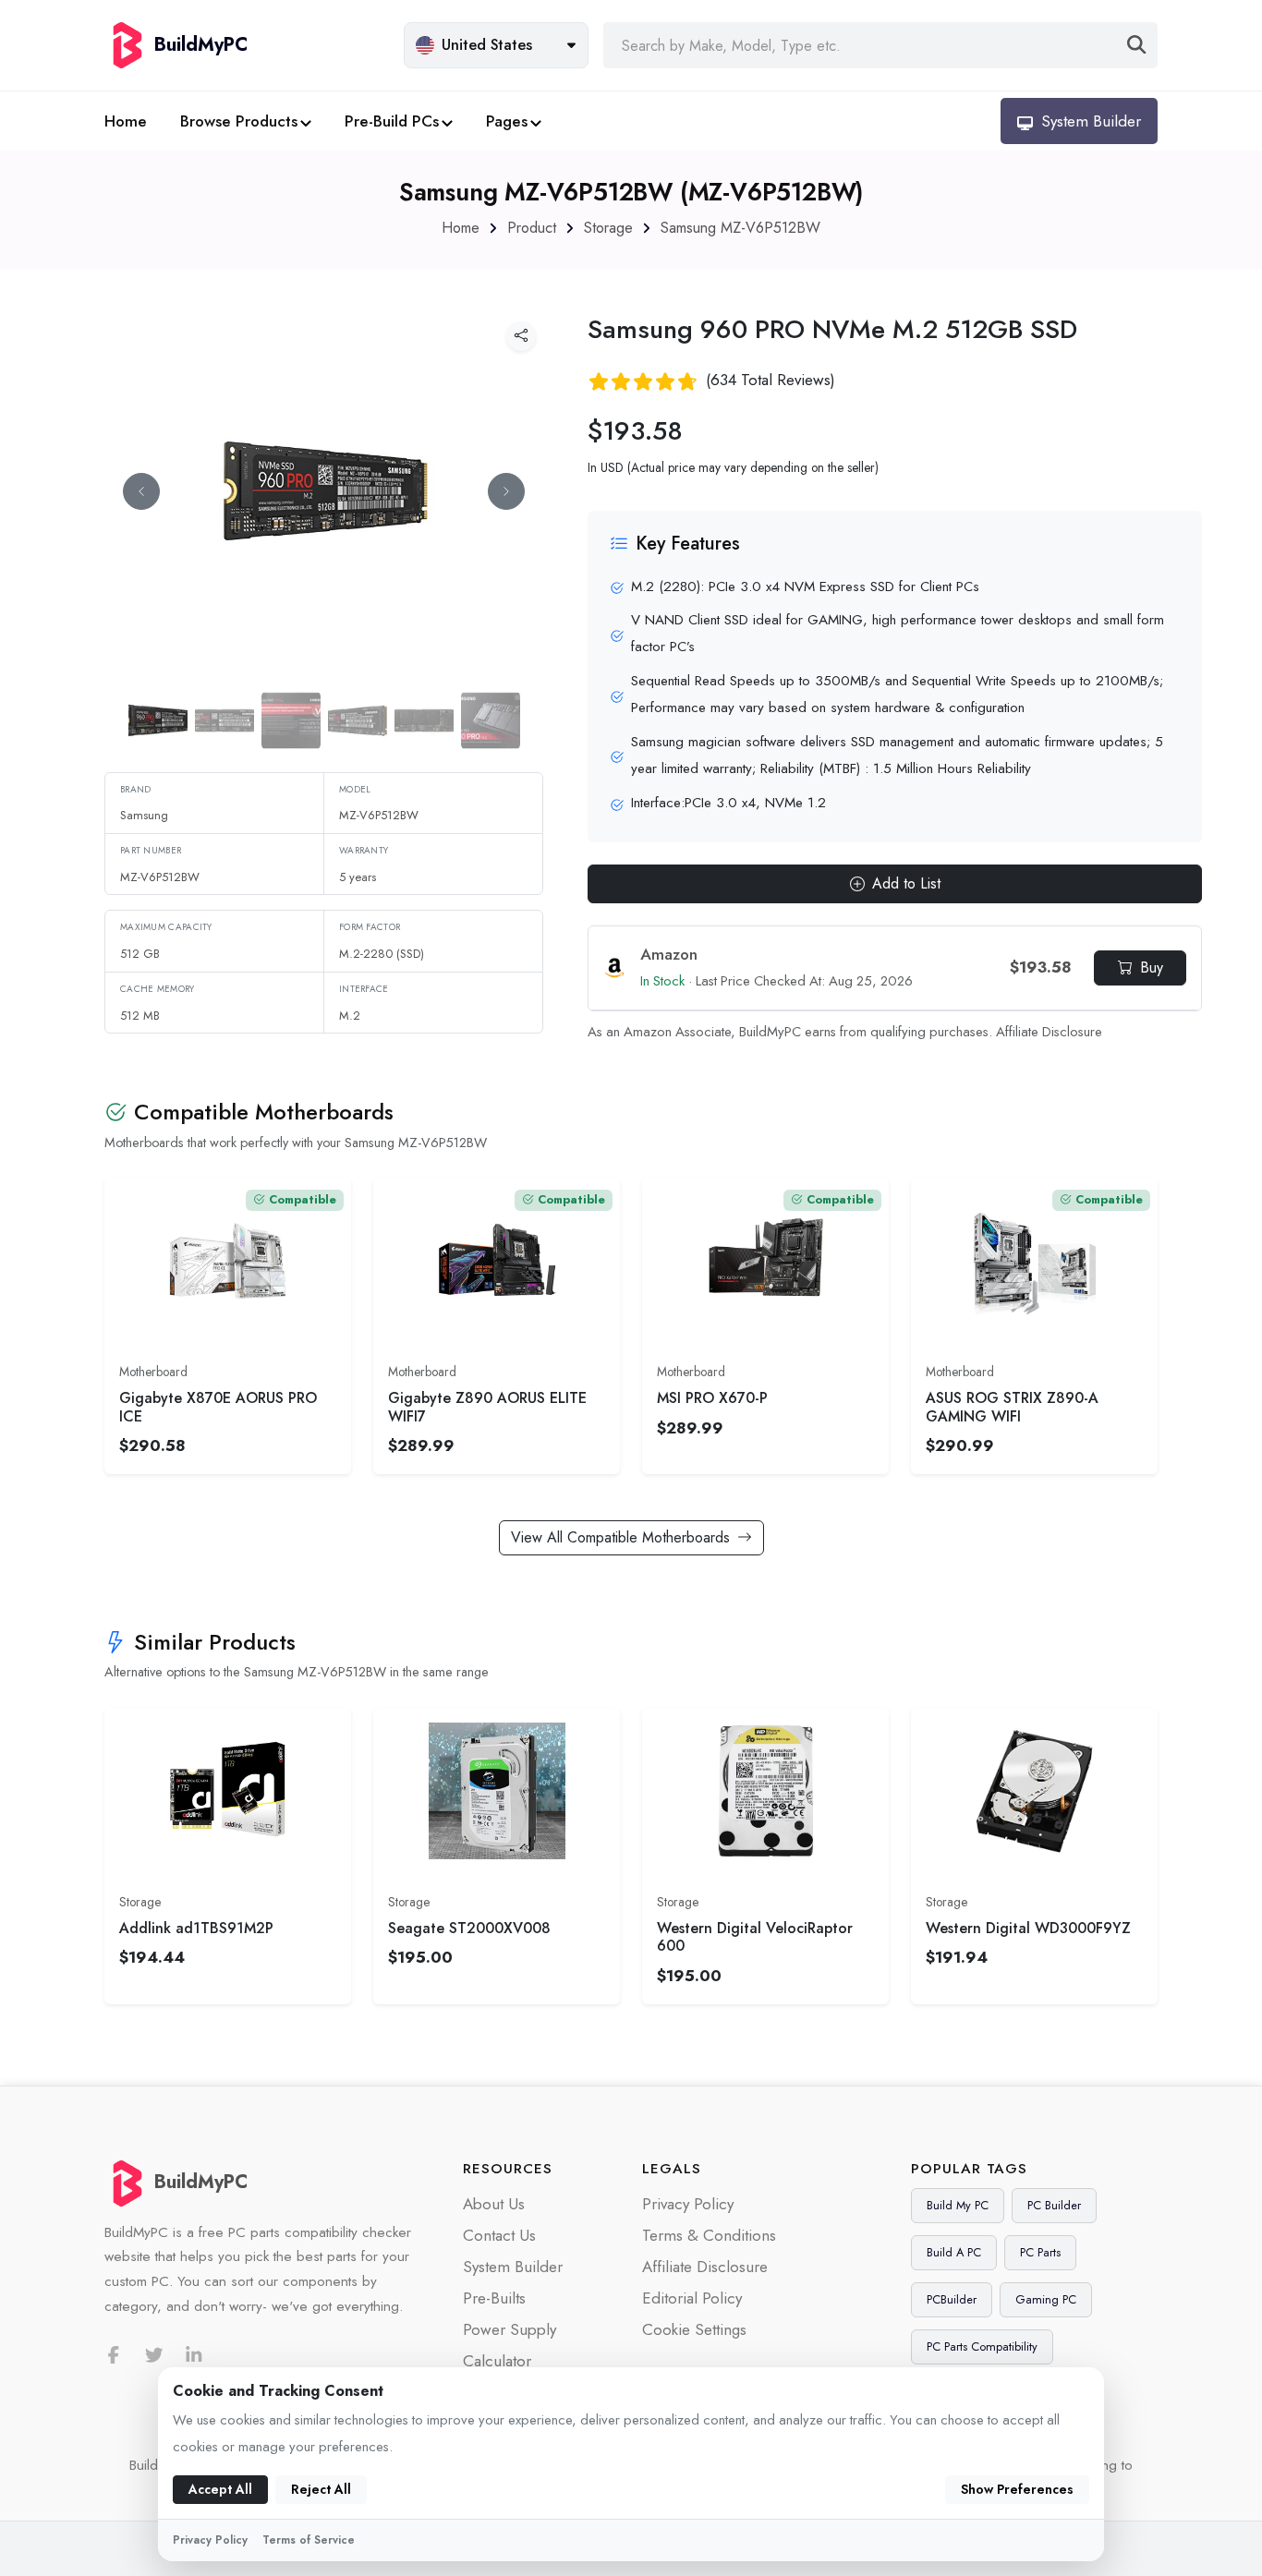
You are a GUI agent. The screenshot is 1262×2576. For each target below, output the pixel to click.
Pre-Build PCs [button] (392, 121)
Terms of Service (309, 2540)
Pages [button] (507, 121)
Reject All (321, 2489)
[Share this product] (521, 336)
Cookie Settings (694, 2329)
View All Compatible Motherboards (620, 1537)
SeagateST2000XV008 (469, 1928)
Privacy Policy (688, 2204)
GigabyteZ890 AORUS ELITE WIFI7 (487, 1407)
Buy (1152, 968)
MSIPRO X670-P (712, 1398)
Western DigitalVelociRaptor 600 (755, 1937)
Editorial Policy (692, 2298)
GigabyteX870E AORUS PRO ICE (218, 1407)
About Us (494, 2204)
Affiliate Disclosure (1049, 1032)
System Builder (513, 2267)
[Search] (1137, 45)
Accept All (220, 2489)
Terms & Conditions (709, 2235)
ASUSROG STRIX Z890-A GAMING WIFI (1012, 1407)
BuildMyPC (201, 2182)
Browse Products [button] (239, 121)
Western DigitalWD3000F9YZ (1028, 1928)
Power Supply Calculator (510, 2345)
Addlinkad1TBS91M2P (196, 1928)
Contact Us (499, 2235)
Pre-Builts (494, 2298)
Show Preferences (1017, 2489)
